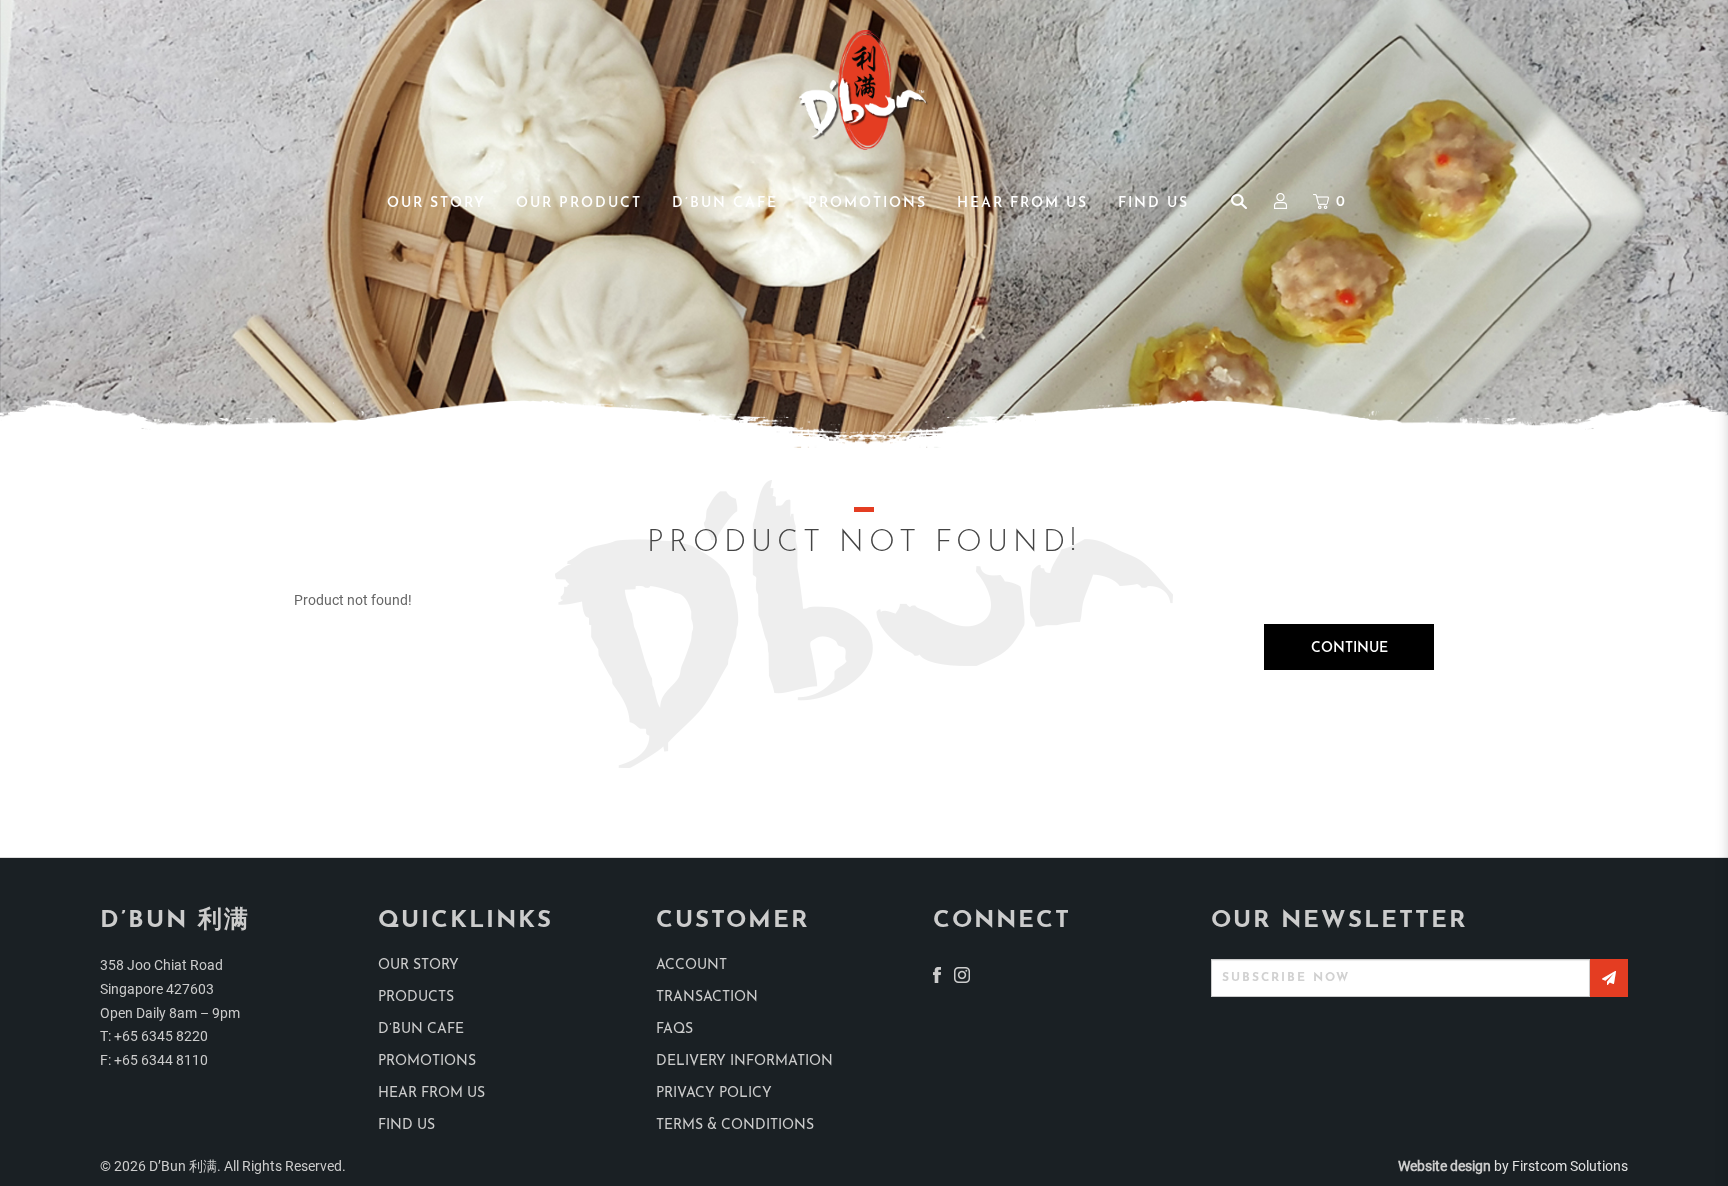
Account (691, 965)
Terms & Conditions (735, 1125)
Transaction (707, 997)
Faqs (674, 1029)
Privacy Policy (714, 1093)
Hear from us (431, 1093)
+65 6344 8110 (161, 1060)
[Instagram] (962, 974)
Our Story (418, 965)
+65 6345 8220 (161, 1036)
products (416, 997)
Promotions (427, 1061)
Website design (1444, 1166)
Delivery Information (744, 1061)
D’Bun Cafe (421, 1029)
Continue (1349, 648)
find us (406, 1125)
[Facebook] (937, 974)
